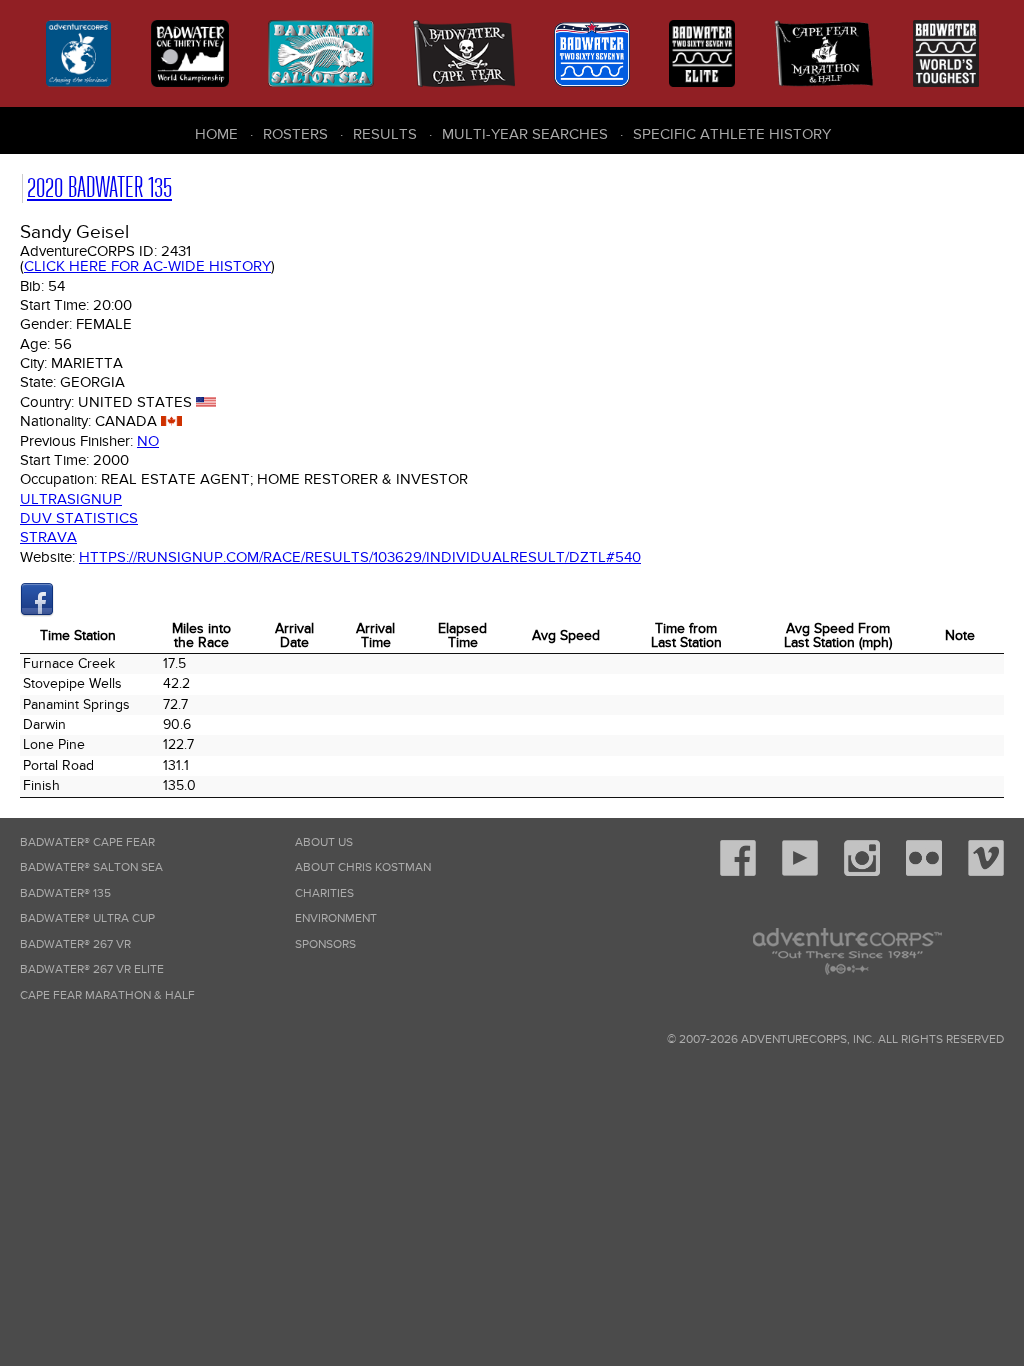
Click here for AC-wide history (147, 266)
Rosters (295, 134)
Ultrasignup (71, 499)
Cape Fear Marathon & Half (107, 995)
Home (216, 134)
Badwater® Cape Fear (87, 842)
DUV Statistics (79, 518)
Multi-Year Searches (525, 134)
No (148, 441)
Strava (48, 537)
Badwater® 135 (65, 893)
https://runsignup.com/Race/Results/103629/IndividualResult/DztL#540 (360, 557)
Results (385, 134)
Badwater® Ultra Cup (87, 918)
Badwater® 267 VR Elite (92, 969)
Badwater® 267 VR (75, 944)
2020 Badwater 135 (99, 187)
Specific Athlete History (732, 134)
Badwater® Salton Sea (91, 867)
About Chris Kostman (363, 867)
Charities (324, 893)
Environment (336, 918)
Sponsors (325, 944)
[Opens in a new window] (37, 612)
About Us (324, 842)
